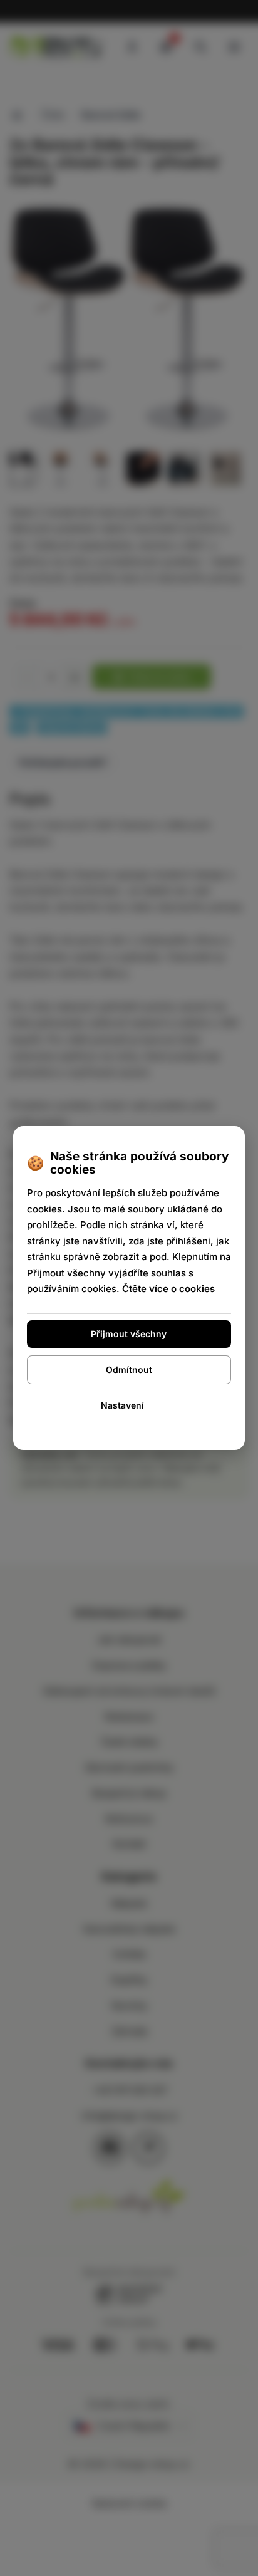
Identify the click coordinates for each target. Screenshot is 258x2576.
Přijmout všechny (129, 1334)
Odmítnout (129, 1369)
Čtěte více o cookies (168, 1289)
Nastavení (122, 1405)
